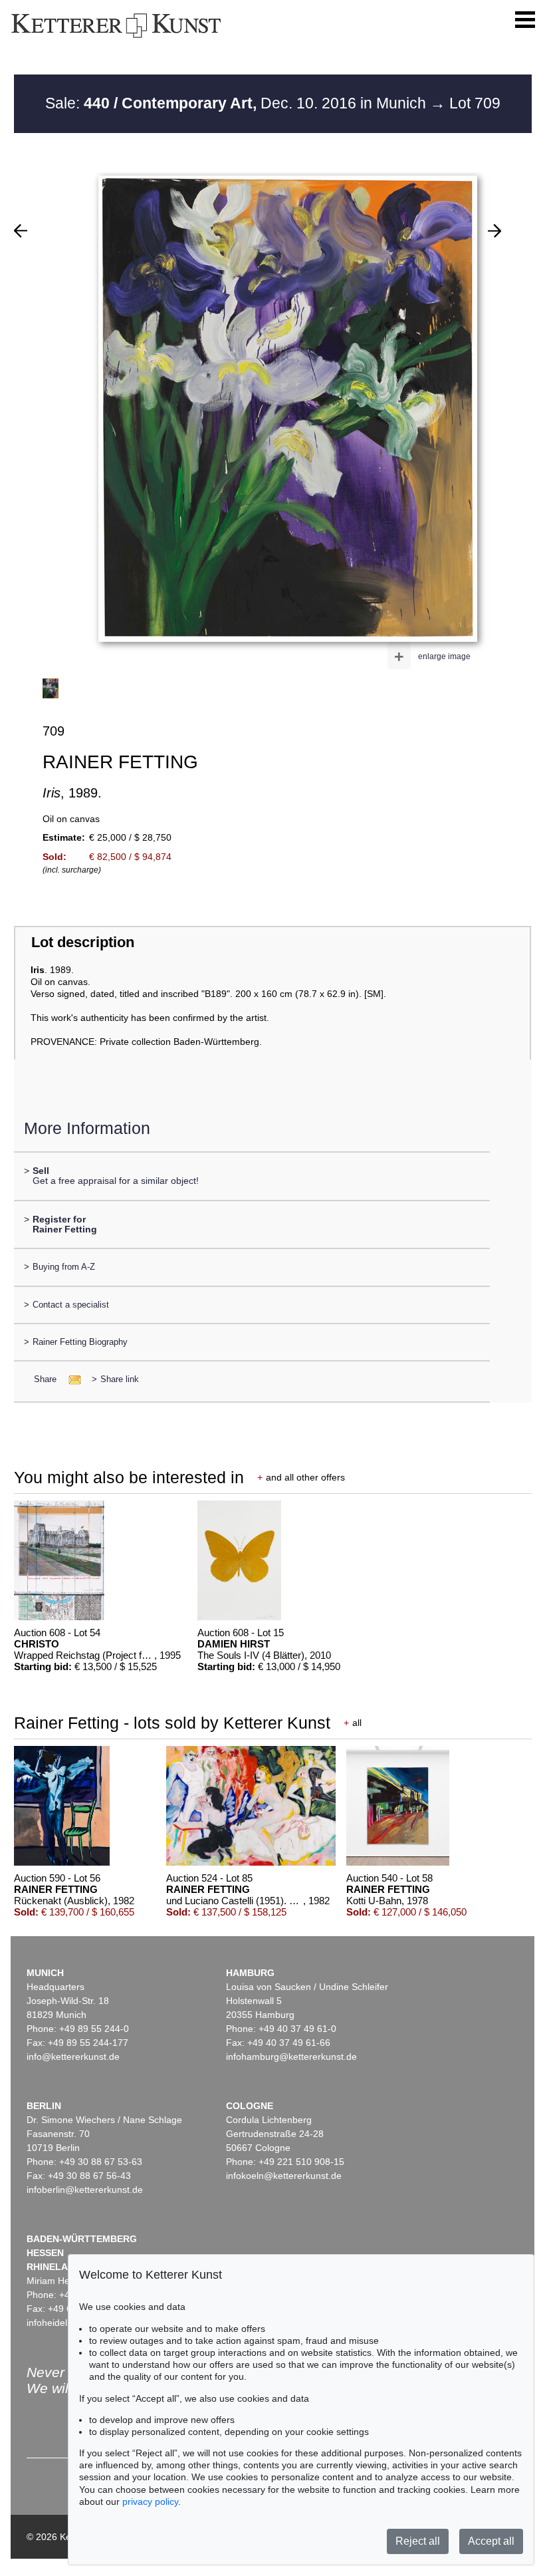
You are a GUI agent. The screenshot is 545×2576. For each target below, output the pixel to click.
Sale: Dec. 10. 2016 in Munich (238, 103)
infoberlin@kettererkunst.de (85, 2190)
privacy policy (150, 2502)
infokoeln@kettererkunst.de (284, 2176)
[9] (21, 231)
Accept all (491, 2541)
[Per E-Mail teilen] (71, 1379)
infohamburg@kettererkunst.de (291, 2057)
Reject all (418, 2541)
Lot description (83, 942)
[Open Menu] (525, 20)
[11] (494, 231)
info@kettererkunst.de (73, 2057)
